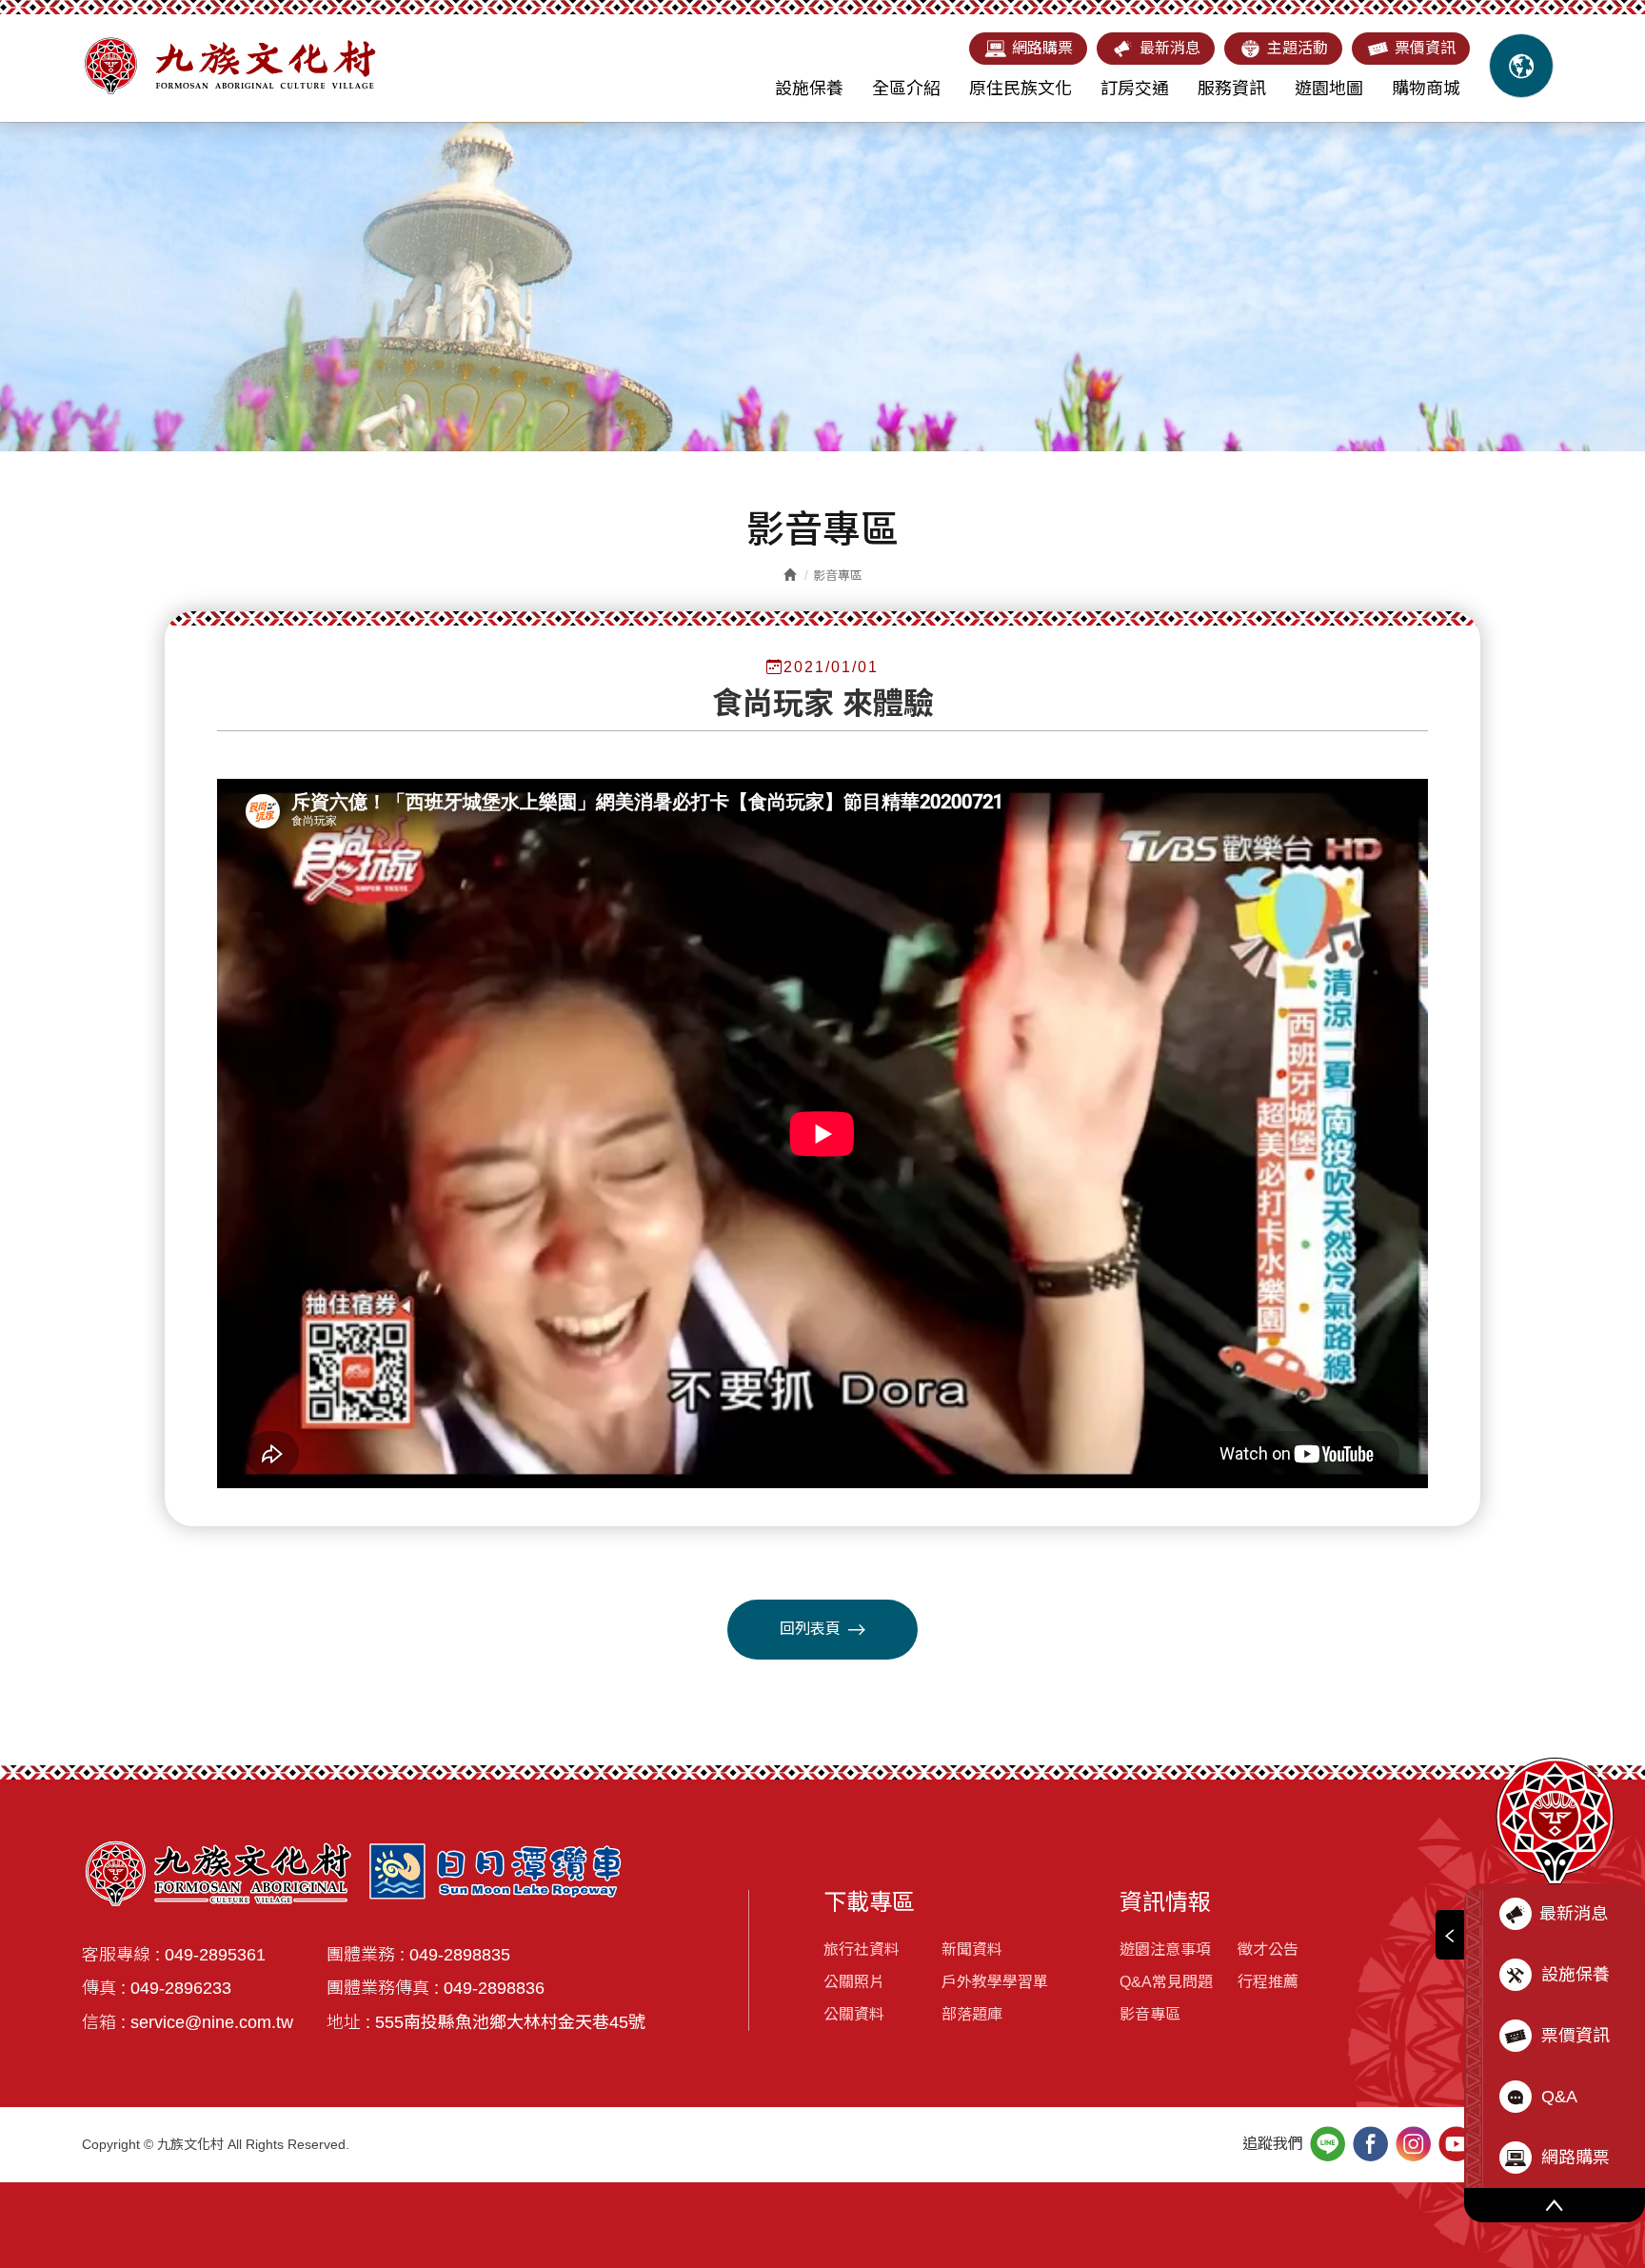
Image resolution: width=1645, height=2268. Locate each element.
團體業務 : (366, 1955)
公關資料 (854, 2014)
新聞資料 (972, 1950)
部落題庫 (972, 2014)
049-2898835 (460, 1955)
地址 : (348, 2022)
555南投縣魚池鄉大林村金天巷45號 (510, 2022)
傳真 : (104, 1988)
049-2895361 (215, 1955)
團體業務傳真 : (383, 1988)
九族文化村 (229, 66)
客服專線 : (121, 1955)
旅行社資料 (862, 1950)
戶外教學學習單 (995, 1982)
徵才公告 (1268, 1950)
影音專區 (1150, 2014)
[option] (822, 287)
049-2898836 (494, 1988)
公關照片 (854, 1982)
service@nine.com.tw (212, 2022)
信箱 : (104, 2022)
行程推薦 (1268, 1982)
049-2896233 (181, 1988)
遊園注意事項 (1165, 1950)
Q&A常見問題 (1166, 1982)
